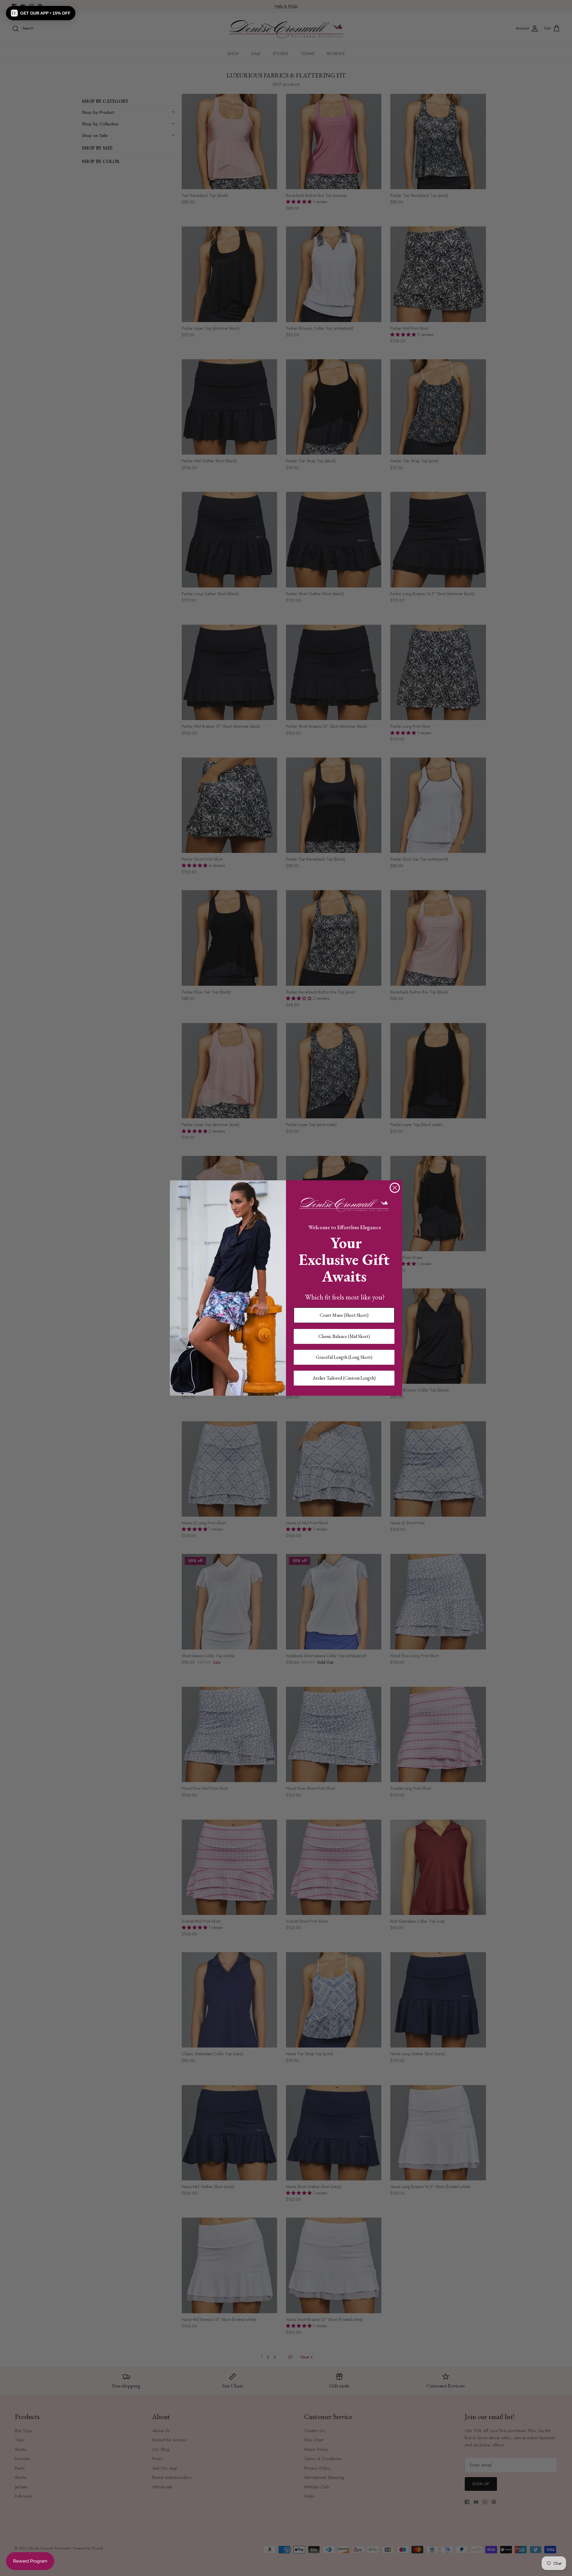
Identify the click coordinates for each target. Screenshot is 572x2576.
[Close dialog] (395, 1188)
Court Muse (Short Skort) (344, 1315)
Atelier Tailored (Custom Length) (344, 1378)
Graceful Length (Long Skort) (344, 1357)
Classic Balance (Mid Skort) (344, 1336)
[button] (41, 13)
